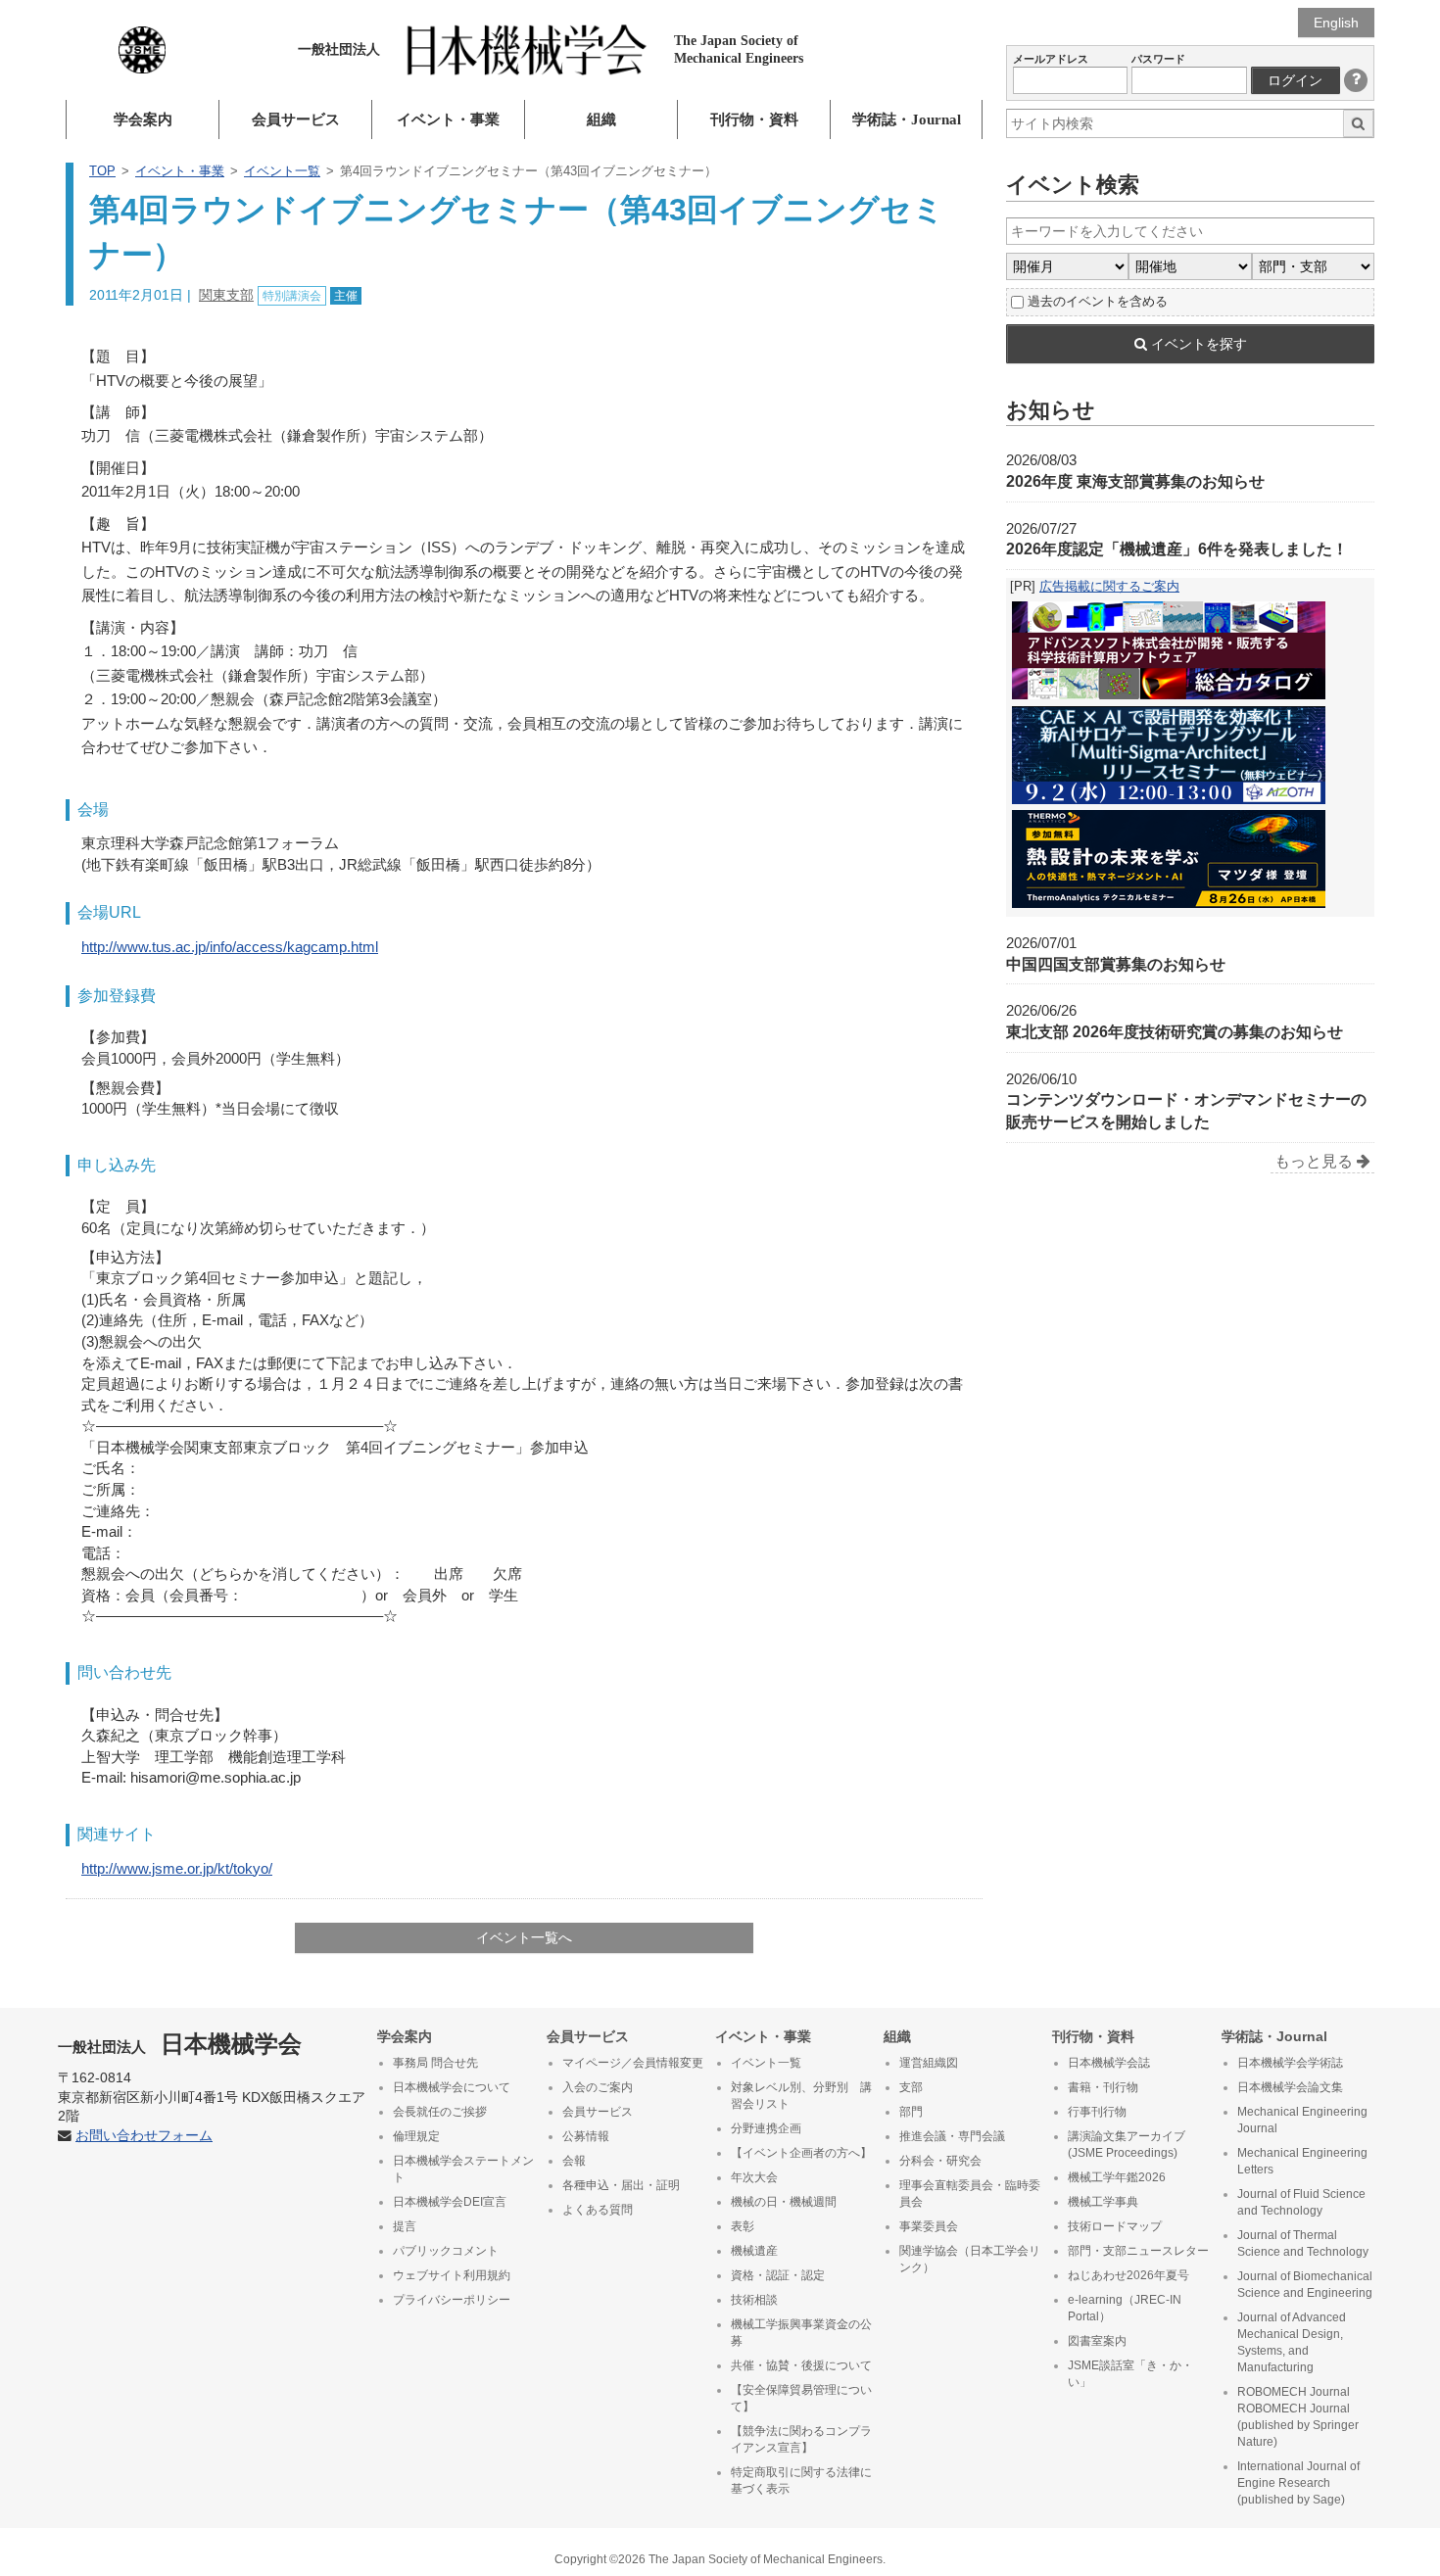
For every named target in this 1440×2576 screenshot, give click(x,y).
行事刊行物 (1097, 2112)
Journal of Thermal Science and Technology (1303, 2243)
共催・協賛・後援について (801, 2365)
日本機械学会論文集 (1290, 2087)
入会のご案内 (598, 2087)
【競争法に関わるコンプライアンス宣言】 (801, 2439)
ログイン (1295, 80)
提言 (405, 2226)
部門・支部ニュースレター (1138, 2251)
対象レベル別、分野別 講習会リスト (801, 2096)
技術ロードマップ (1115, 2226)
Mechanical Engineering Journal (1302, 2120)
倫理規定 (416, 2136)
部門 (911, 2112)
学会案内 (143, 119)
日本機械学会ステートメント (463, 2169)
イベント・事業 (448, 119)
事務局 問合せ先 (435, 2063)
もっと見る (1316, 1161)
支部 (911, 2087)
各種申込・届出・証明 (621, 2185)
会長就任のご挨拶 (440, 2112)
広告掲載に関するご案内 (1109, 586)
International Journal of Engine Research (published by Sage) (1298, 2483)
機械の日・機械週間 (784, 2202)
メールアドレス (1051, 59)
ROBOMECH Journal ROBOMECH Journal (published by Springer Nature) (1298, 2417)
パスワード (1158, 59)
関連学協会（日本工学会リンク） (970, 2259)
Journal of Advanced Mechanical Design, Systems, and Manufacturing (1292, 2342)
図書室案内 (1097, 2341)
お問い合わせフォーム (144, 2136)
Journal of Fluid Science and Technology (1301, 2202)
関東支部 (226, 295)
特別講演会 (292, 296)
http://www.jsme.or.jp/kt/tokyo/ (177, 1868)
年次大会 (754, 2177)
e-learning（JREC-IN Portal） (1125, 2308)
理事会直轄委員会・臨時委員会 (970, 2194)
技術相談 (754, 2300)
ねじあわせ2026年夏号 (1128, 2275)
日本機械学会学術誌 (1290, 2063)
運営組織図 (929, 2063)
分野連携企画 (766, 2128)
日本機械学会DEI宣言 (450, 2202)
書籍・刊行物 (1103, 2087)
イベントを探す (1197, 344)
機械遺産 (754, 2251)
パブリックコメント (446, 2251)
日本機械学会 (180, 2044)
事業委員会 (929, 2226)
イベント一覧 (282, 171)
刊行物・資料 (754, 119)
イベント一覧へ (524, 1937)
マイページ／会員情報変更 (633, 2063)
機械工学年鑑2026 (1117, 2177)
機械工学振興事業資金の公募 (801, 2333)
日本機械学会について (452, 2087)
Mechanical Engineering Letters (1302, 2161)
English (1336, 23)
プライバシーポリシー (452, 2300)
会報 (574, 2161)
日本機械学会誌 (1109, 2063)
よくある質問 (598, 2210)
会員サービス (296, 119)
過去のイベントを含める (1098, 301)
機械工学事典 (1103, 2202)
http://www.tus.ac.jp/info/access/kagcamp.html (230, 947)
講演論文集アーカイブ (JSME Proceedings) (1127, 2145)
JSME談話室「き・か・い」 (1130, 2374)
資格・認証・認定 (778, 2275)
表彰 (743, 2226)
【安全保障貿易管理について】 (801, 2398)
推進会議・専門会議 (952, 2136)
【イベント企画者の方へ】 (801, 2153)
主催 (346, 296)
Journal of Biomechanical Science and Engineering (1305, 2285)
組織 (601, 119)
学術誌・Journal (907, 119)
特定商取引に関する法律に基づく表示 (801, 2481)
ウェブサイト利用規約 (452, 2275)
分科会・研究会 (940, 2161)
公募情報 (586, 2136)
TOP (102, 171)
